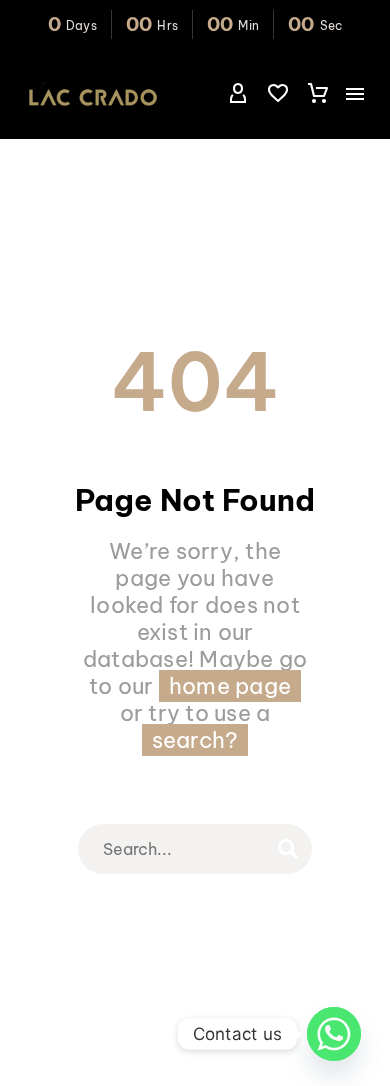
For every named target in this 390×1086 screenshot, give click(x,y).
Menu (355, 94)
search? (195, 740)
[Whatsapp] (334, 1034)
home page (230, 686)
